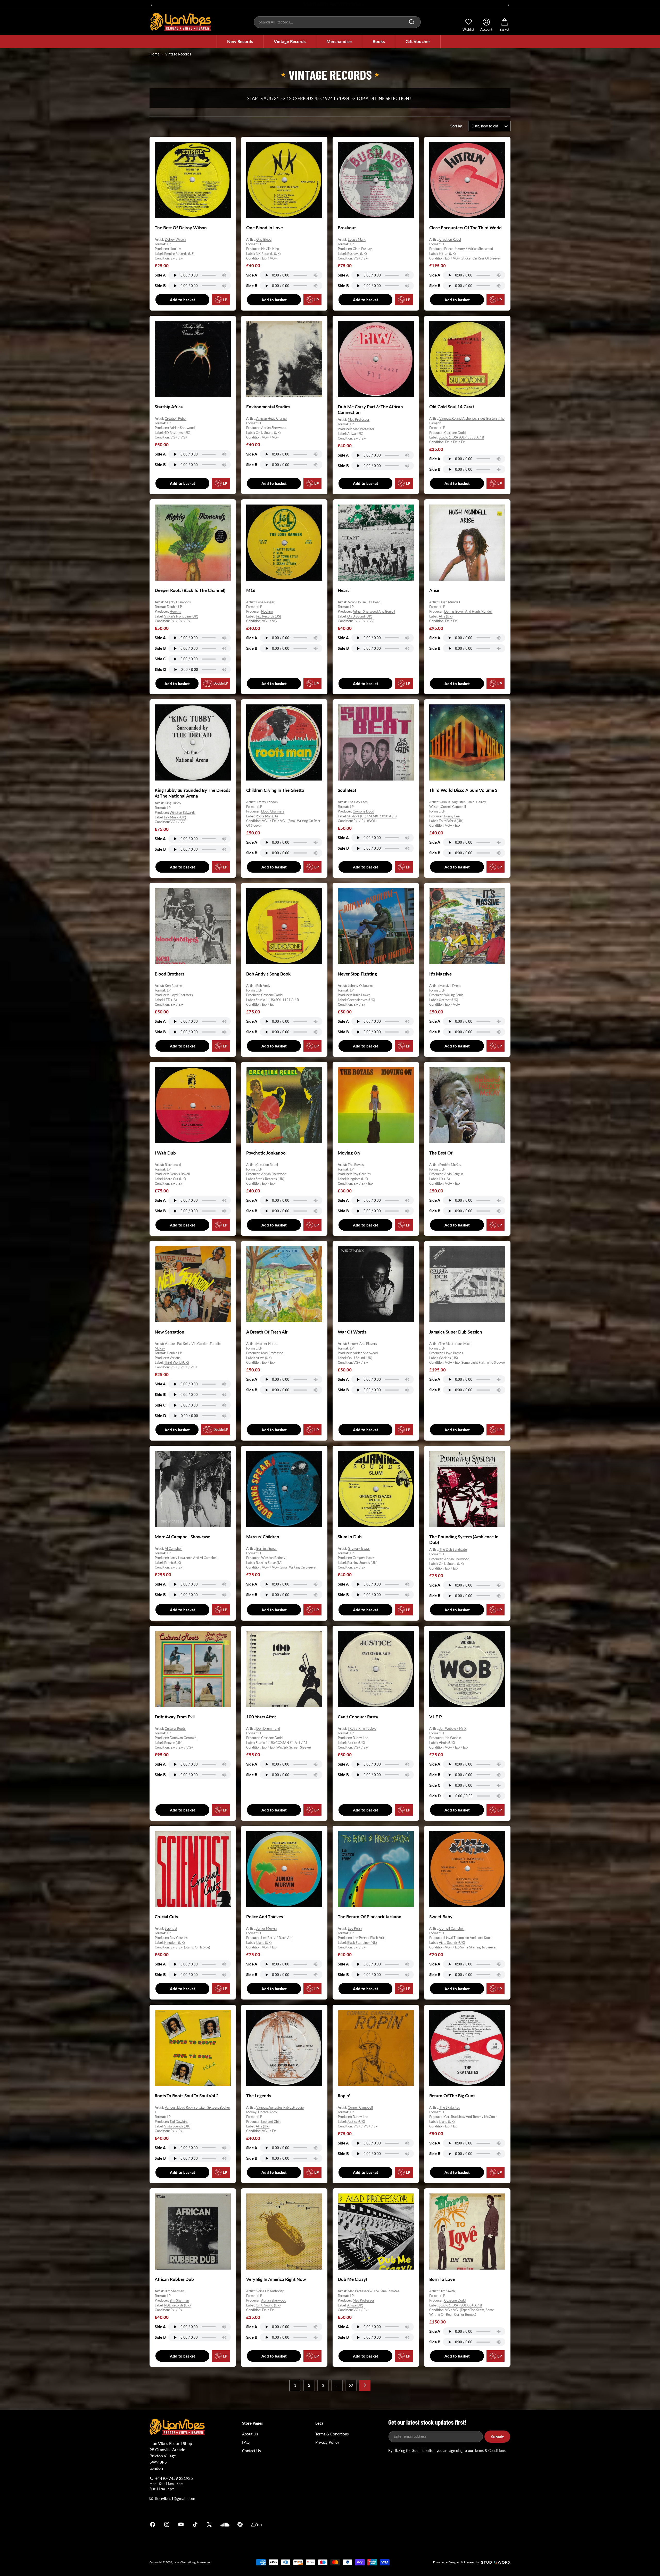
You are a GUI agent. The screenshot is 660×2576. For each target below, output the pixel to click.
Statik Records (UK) (270, 1179)
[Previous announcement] (151, 5)
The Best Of (441, 1153)
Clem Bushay (362, 249)
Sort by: (457, 126)
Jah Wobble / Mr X (453, 1728)
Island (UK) (264, 1943)
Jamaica (390, 2524)
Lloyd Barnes (454, 1353)
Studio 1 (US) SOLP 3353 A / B (461, 437)
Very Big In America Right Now (276, 2279)
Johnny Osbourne (361, 986)
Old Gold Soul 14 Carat (452, 407)
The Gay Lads (358, 802)
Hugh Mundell (450, 602)
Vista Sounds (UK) (452, 1943)
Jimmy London (267, 802)
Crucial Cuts (166, 1917)
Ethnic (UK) (172, 1562)
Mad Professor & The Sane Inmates (374, 2291)
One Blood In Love (265, 228)
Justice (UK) (356, 1742)
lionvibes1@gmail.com (175, 2498)
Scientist (171, 1928)
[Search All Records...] (412, 22)
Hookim (175, 249)
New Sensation (170, 1332)
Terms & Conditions (332, 2434)
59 (351, 2385)
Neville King (270, 249)
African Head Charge (271, 418)
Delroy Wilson (175, 239)
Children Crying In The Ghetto (275, 790)
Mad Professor (359, 419)
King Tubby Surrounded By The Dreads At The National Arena (192, 793)
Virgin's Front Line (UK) (181, 616)
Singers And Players (362, 1344)
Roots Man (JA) (267, 816)
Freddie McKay (450, 1165)
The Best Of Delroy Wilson (181, 228)
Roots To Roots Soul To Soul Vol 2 (187, 2096)
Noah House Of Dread (364, 602)
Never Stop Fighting (357, 974)
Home (154, 54)
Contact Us (251, 2451)
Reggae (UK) (173, 1742)
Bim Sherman (174, 2291)
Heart (343, 590)
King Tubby (173, 803)
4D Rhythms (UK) (177, 432)
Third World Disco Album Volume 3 (463, 790)
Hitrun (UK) (447, 254)
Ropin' (344, 2096)
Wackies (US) (448, 1358)
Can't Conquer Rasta (358, 1717)
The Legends (259, 2096)
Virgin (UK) (447, 1742)
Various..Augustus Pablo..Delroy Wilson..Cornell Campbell (458, 804)
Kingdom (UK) (357, 1179)
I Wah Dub (165, 1153)
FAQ (246, 2442)
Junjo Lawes (362, 995)
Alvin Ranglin (454, 1174)
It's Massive (440, 974)
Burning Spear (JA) (269, 1562)
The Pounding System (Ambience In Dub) (464, 1539)
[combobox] (337, 22)
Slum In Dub (350, 1537)
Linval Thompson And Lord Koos (468, 1938)
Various (175, 1358)
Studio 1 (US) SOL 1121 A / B (277, 1000)
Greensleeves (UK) (361, 1000)
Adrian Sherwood (182, 428)
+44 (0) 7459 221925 (174, 2478)
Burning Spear (266, 1548)
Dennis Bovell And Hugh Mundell (468, 611)
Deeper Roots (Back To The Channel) (190, 590)
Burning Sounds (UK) (362, 1562)
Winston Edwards (183, 812)
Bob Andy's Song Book (268, 974)
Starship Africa (169, 407)
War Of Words (352, 1332)
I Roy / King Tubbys (362, 1728)
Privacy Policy (327, 2442)
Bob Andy (263, 986)
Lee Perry (355, 1928)
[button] (240, 42)
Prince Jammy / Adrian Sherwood (469, 249)
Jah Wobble (453, 1738)
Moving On (349, 1153)
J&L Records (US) (268, 616)
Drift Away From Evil (175, 1717)
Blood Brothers (169, 974)
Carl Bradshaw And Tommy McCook (470, 2117)
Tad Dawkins (179, 2122)
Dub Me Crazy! (352, 2279)
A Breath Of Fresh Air (267, 1332)
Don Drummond (268, 1728)
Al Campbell (174, 1548)
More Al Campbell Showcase (182, 1537)
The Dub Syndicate (453, 1549)
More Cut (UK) (175, 1179)
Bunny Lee (452, 816)
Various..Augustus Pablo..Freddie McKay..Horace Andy (275, 2110)
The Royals (356, 1165)
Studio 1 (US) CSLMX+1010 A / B (372, 816)
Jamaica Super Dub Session (456, 1332)
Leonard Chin (271, 2122)
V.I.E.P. (436, 1717)
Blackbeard (173, 1165)
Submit (497, 2437)
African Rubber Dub (174, 2279)
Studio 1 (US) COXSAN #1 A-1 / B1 (282, 1742)
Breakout (347, 228)
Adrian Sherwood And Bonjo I (374, 611)
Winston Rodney (273, 1558)
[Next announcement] (509, 5)
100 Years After (261, 1717)
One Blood (264, 239)
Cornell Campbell (452, 1928)
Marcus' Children (263, 1537)
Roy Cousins (362, 1174)
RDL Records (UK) (177, 2305)
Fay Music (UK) (175, 817)
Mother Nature (267, 1344)
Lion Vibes (180, 2562)
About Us (250, 2434)
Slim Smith (447, 2291)
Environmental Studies (268, 407)
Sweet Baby (441, 1917)
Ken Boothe (173, 986)
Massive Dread (450, 986)
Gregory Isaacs (359, 1548)
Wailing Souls (454, 995)
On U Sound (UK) (268, 432)
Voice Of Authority (270, 2291)
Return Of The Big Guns (452, 2096)
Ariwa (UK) (355, 434)
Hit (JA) (444, 1179)
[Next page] (365, 2385)
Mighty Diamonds (178, 602)
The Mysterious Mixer (456, 1344)
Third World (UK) (451, 821)
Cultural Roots (175, 1728)
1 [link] (295, 2385)
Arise (434, 590)
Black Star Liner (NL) (362, 1943)
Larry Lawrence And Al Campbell (193, 1558)
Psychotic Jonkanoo (266, 1153)
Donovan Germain (183, 1738)
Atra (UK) (446, 616)
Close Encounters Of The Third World (465, 228)
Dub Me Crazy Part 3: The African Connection (370, 409)
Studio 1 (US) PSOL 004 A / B (460, 2305)
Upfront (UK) (448, 1000)
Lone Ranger (265, 602)
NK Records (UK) (268, 254)
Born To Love (442, 2279)
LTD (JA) (170, 1000)
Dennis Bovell (180, 1174)
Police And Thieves (265, 1917)
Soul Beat (347, 790)
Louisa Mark (357, 239)
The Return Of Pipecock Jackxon (370, 1917)
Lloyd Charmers (273, 811)
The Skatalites (450, 2107)
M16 (251, 590)
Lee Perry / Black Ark (277, 1938)
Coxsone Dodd (455, 432)
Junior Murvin (266, 1928)
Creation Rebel (450, 239)
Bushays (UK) (357, 254)
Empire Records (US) (179, 254)
